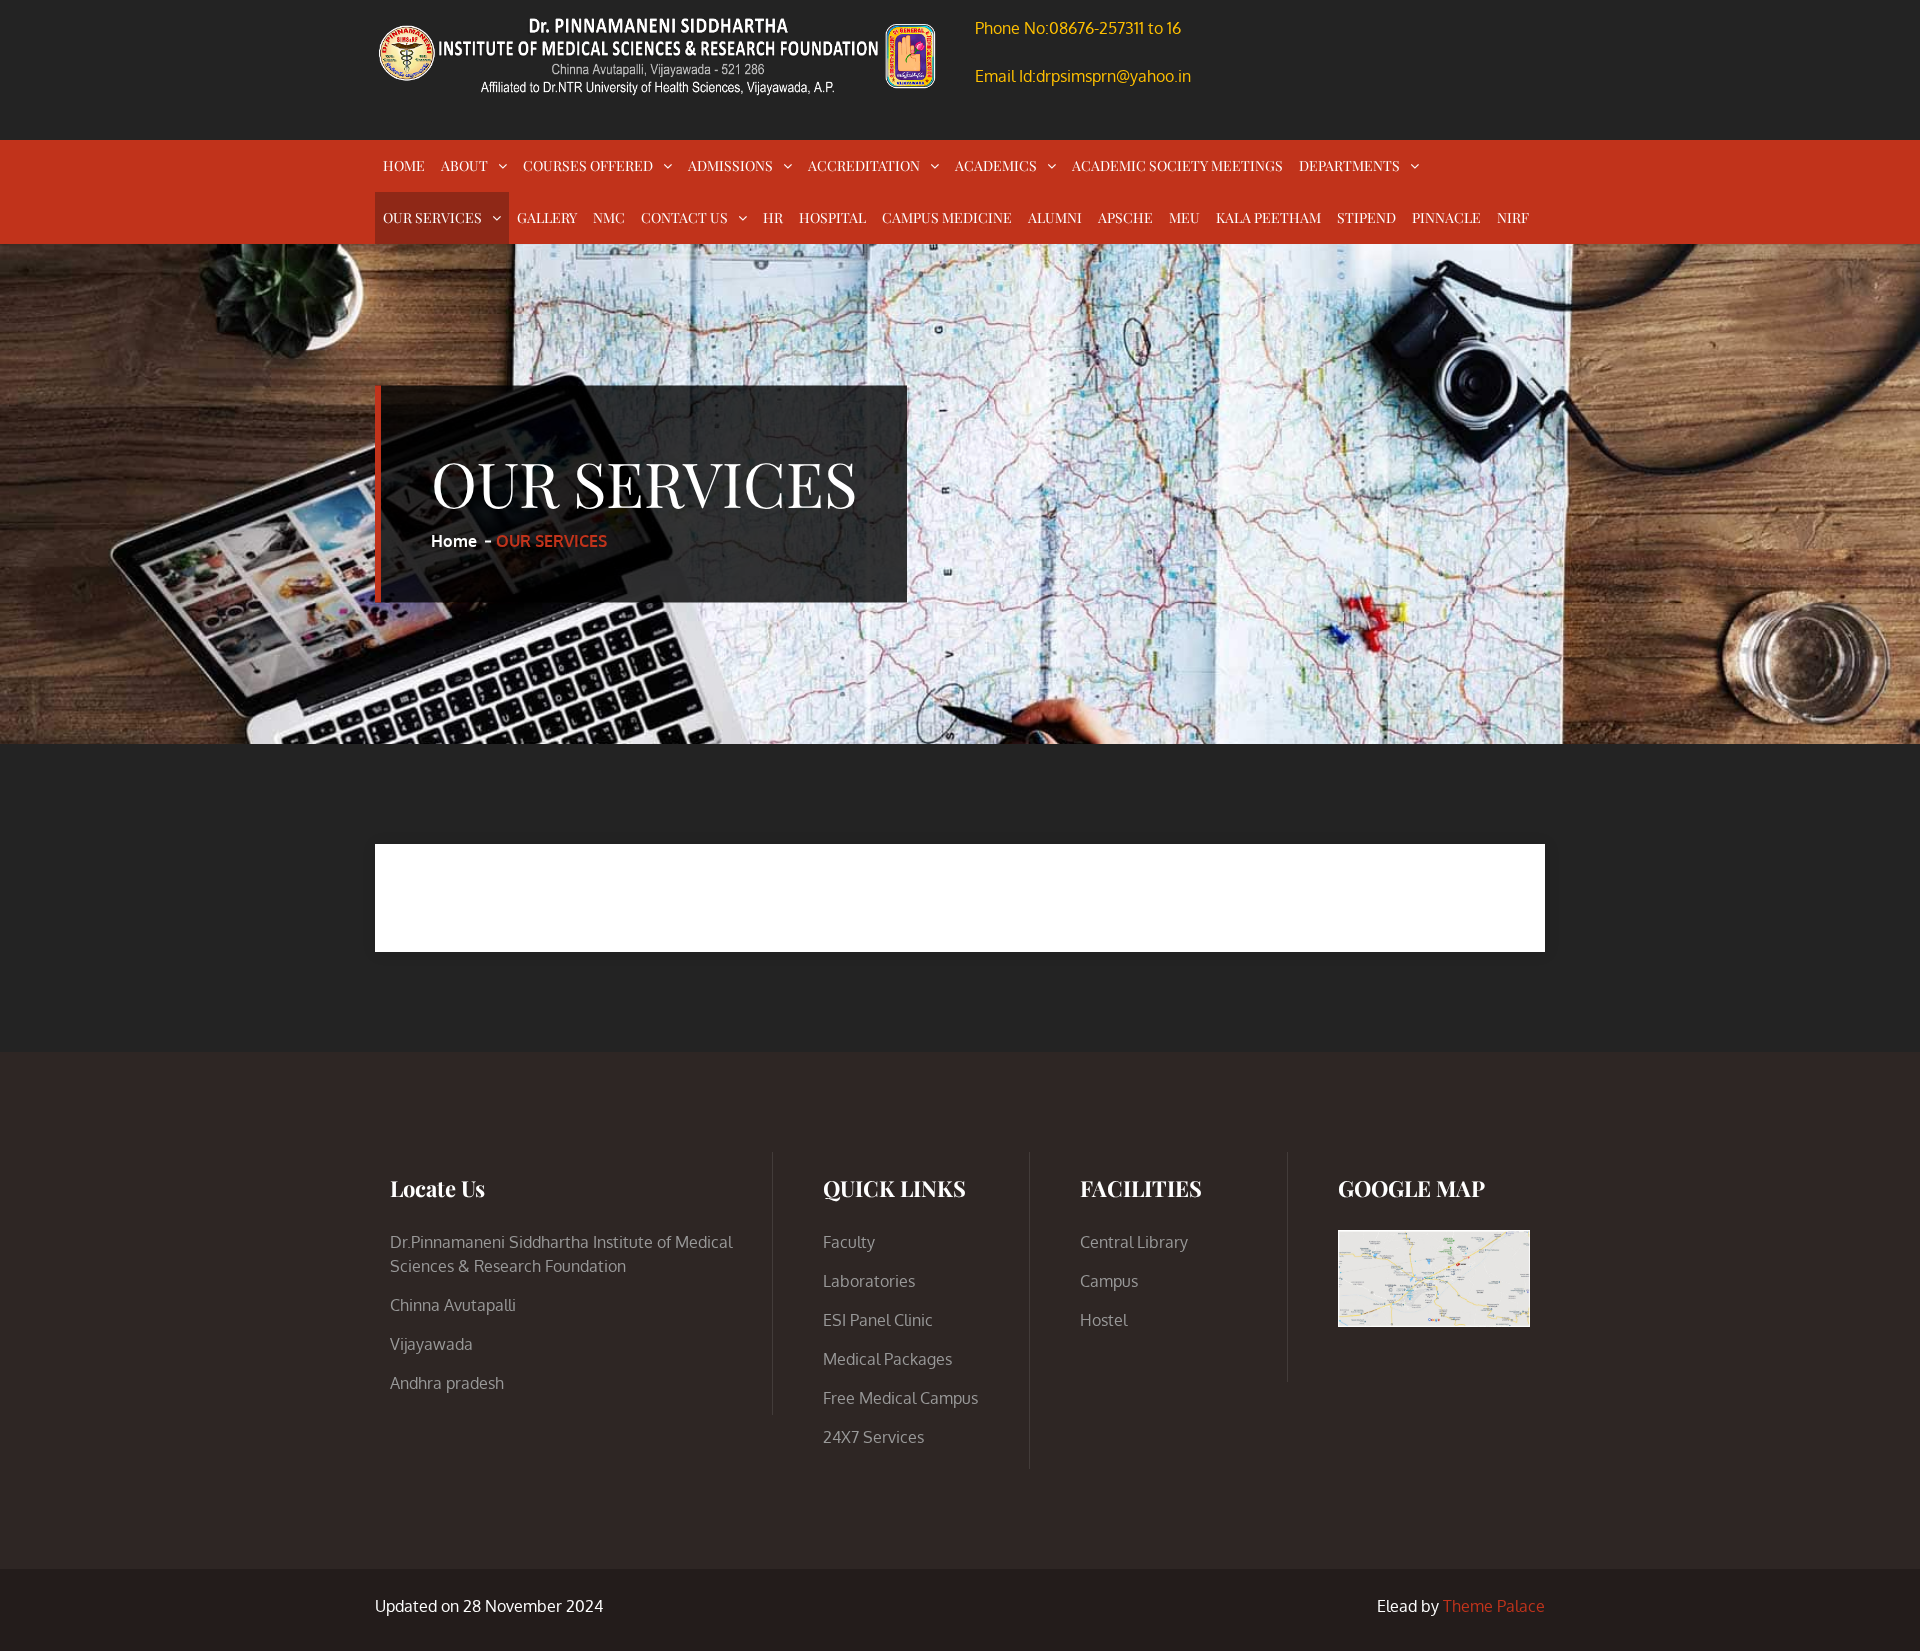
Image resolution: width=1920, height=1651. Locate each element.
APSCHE (1125, 217)
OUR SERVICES (432, 217)
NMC (609, 217)
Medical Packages (887, 1359)
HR (773, 217)
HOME (404, 165)
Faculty (849, 1242)
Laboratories (869, 1281)
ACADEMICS (996, 165)
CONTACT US (684, 217)
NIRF (1513, 217)
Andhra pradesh (447, 1383)
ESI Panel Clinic (878, 1320)
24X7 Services (873, 1437)
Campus (1109, 1281)
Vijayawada (431, 1344)
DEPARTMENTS (1349, 165)
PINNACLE (1446, 217)
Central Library (1134, 1242)
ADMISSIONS (730, 165)
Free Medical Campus (900, 1398)
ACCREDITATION (864, 165)
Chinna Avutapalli (453, 1305)
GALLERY (547, 217)
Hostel (1103, 1320)
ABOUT (464, 165)
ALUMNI (1055, 217)
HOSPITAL (832, 217)
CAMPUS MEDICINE (947, 217)
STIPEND (1366, 217)
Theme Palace (1494, 1606)
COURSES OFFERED (588, 165)
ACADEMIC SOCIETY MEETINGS (1177, 165)
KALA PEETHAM (1268, 217)
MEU (1184, 217)
